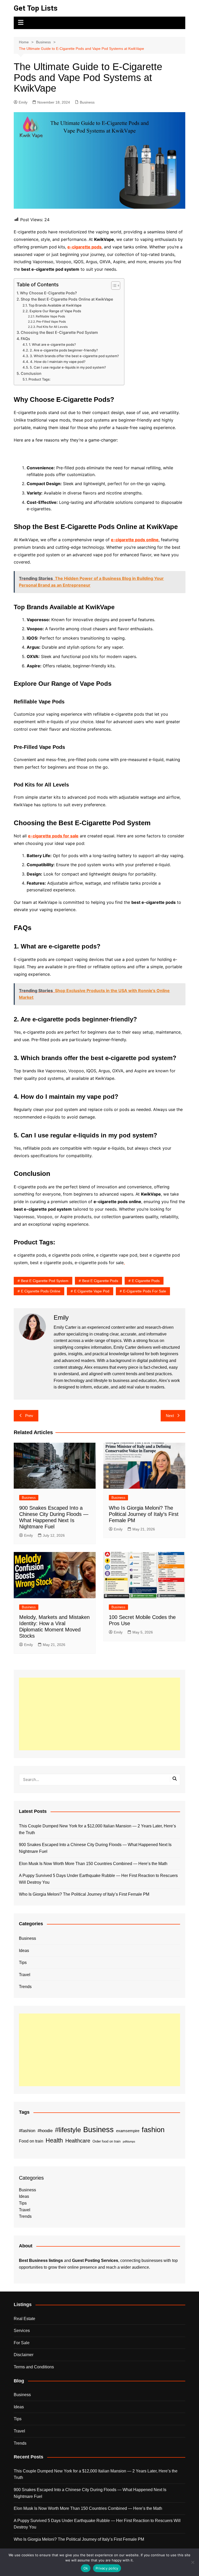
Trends (25, 1987)
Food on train (31, 2141)
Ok (86, 2568)
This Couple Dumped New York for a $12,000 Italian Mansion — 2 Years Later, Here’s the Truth (97, 1829)
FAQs (25, 339)
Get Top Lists (36, 8)
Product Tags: (40, 379)
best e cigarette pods (100, 1281)
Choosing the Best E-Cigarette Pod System (59, 332)
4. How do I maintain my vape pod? (58, 362)
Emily (23, 102)
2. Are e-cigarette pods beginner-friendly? (64, 350)
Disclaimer (24, 2355)
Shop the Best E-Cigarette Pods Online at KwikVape (67, 299)
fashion (153, 2130)
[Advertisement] (99, 1714)
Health (54, 2140)
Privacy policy (107, 2568)
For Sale (22, 2343)
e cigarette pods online (41, 1291)
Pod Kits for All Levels (52, 327)
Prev (29, 1416)
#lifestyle (68, 2130)
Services (22, 2331)
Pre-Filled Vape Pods (51, 322)
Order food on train (106, 2141)
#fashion (27, 2131)
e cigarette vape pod (92, 1291)
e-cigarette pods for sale (145, 1291)
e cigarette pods (146, 1281)
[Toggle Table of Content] (113, 286)
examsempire (128, 2131)
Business (87, 102)
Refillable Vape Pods (50, 316)
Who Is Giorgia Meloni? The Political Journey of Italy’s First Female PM (144, 1514)
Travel (25, 1975)
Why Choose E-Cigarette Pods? (48, 293)
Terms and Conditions (34, 2367)
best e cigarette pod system (45, 1281)
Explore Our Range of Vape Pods (55, 311)
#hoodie (45, 2131)
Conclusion (31, 373)
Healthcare (78, 2141)
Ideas (24, 1951)
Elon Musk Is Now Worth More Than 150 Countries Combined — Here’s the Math (93, 1864)
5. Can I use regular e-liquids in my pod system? (68, 367)
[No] (193, 2562)
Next (170, 1416)
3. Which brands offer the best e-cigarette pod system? (74, 356)
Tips (23, 1962)
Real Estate (24, 2319)
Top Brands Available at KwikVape (55, 305)
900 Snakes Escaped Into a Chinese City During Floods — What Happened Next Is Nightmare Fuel (95, 1848)
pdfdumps (129, 2141)
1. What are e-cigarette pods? (52, 344)
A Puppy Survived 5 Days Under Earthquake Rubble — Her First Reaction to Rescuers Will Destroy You (98, 1879)
